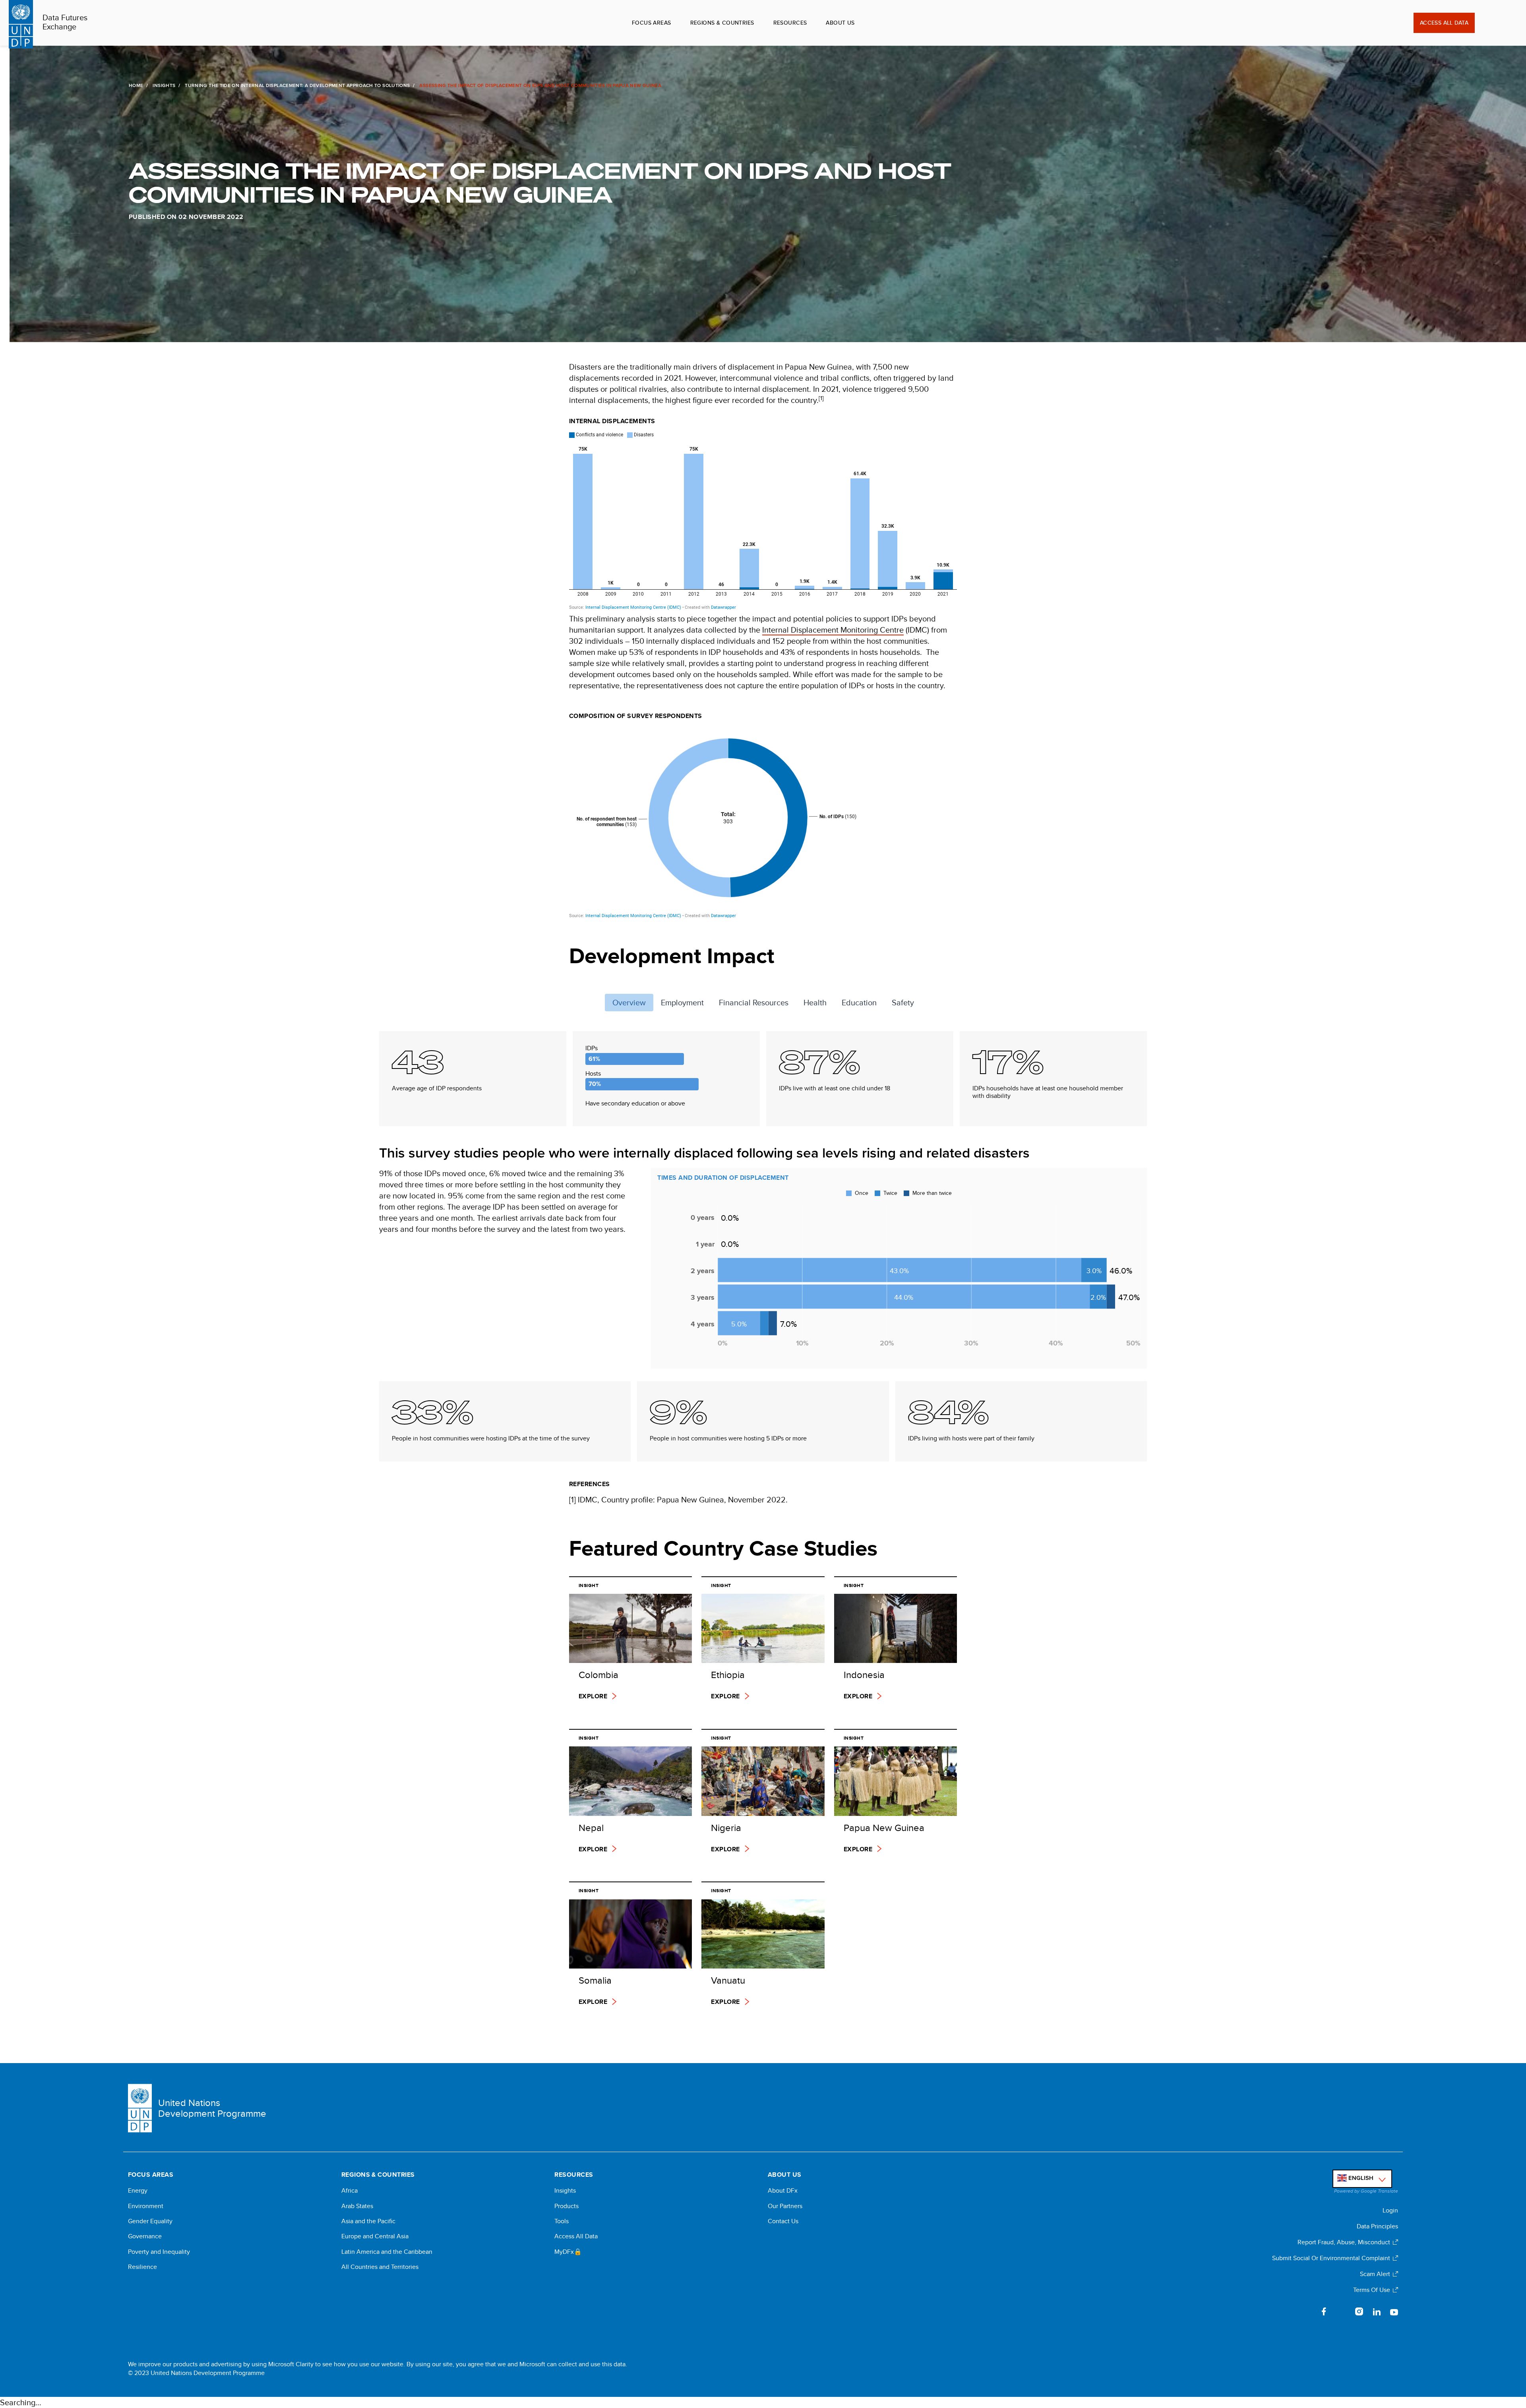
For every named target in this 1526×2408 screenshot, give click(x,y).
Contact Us (783, 2221)
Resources (790, 23)
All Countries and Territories (380, 2267)
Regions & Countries (722, 23)
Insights (164, 85)
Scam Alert (1375, 2274)
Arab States (357, 2206)
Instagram (1359, 2311)
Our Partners (785, 2206)
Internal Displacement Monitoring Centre (833, 630)
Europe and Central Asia (375, 2236)
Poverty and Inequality (159, 2252)
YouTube (1394, 2311)
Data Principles (1377, 2226)
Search (1486, 23)
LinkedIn (1377, 2311)
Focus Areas (652, 23)
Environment (146, 2206)
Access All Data (1444, 23)
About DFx (783, 2191)
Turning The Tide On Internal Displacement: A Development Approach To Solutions (297, 85)
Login (1390, 2210)
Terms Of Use (1372, 2290)
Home (136, 85)
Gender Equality (150, 2221)
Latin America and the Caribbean (387, 2252)
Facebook (1324, 2311)
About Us (840, 23)
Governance (145, 2236)
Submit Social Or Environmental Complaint (1331, 2258)
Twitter (1342, 2311)
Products (566, 2206)
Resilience (142, 2267)
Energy (138, 2191)
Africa (350, 2191)
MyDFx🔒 (568, 2252)
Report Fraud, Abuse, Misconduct (1344, 2242)
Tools (562, 2221)
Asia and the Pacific (368, 2221)
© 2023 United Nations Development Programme (196, 2373)
